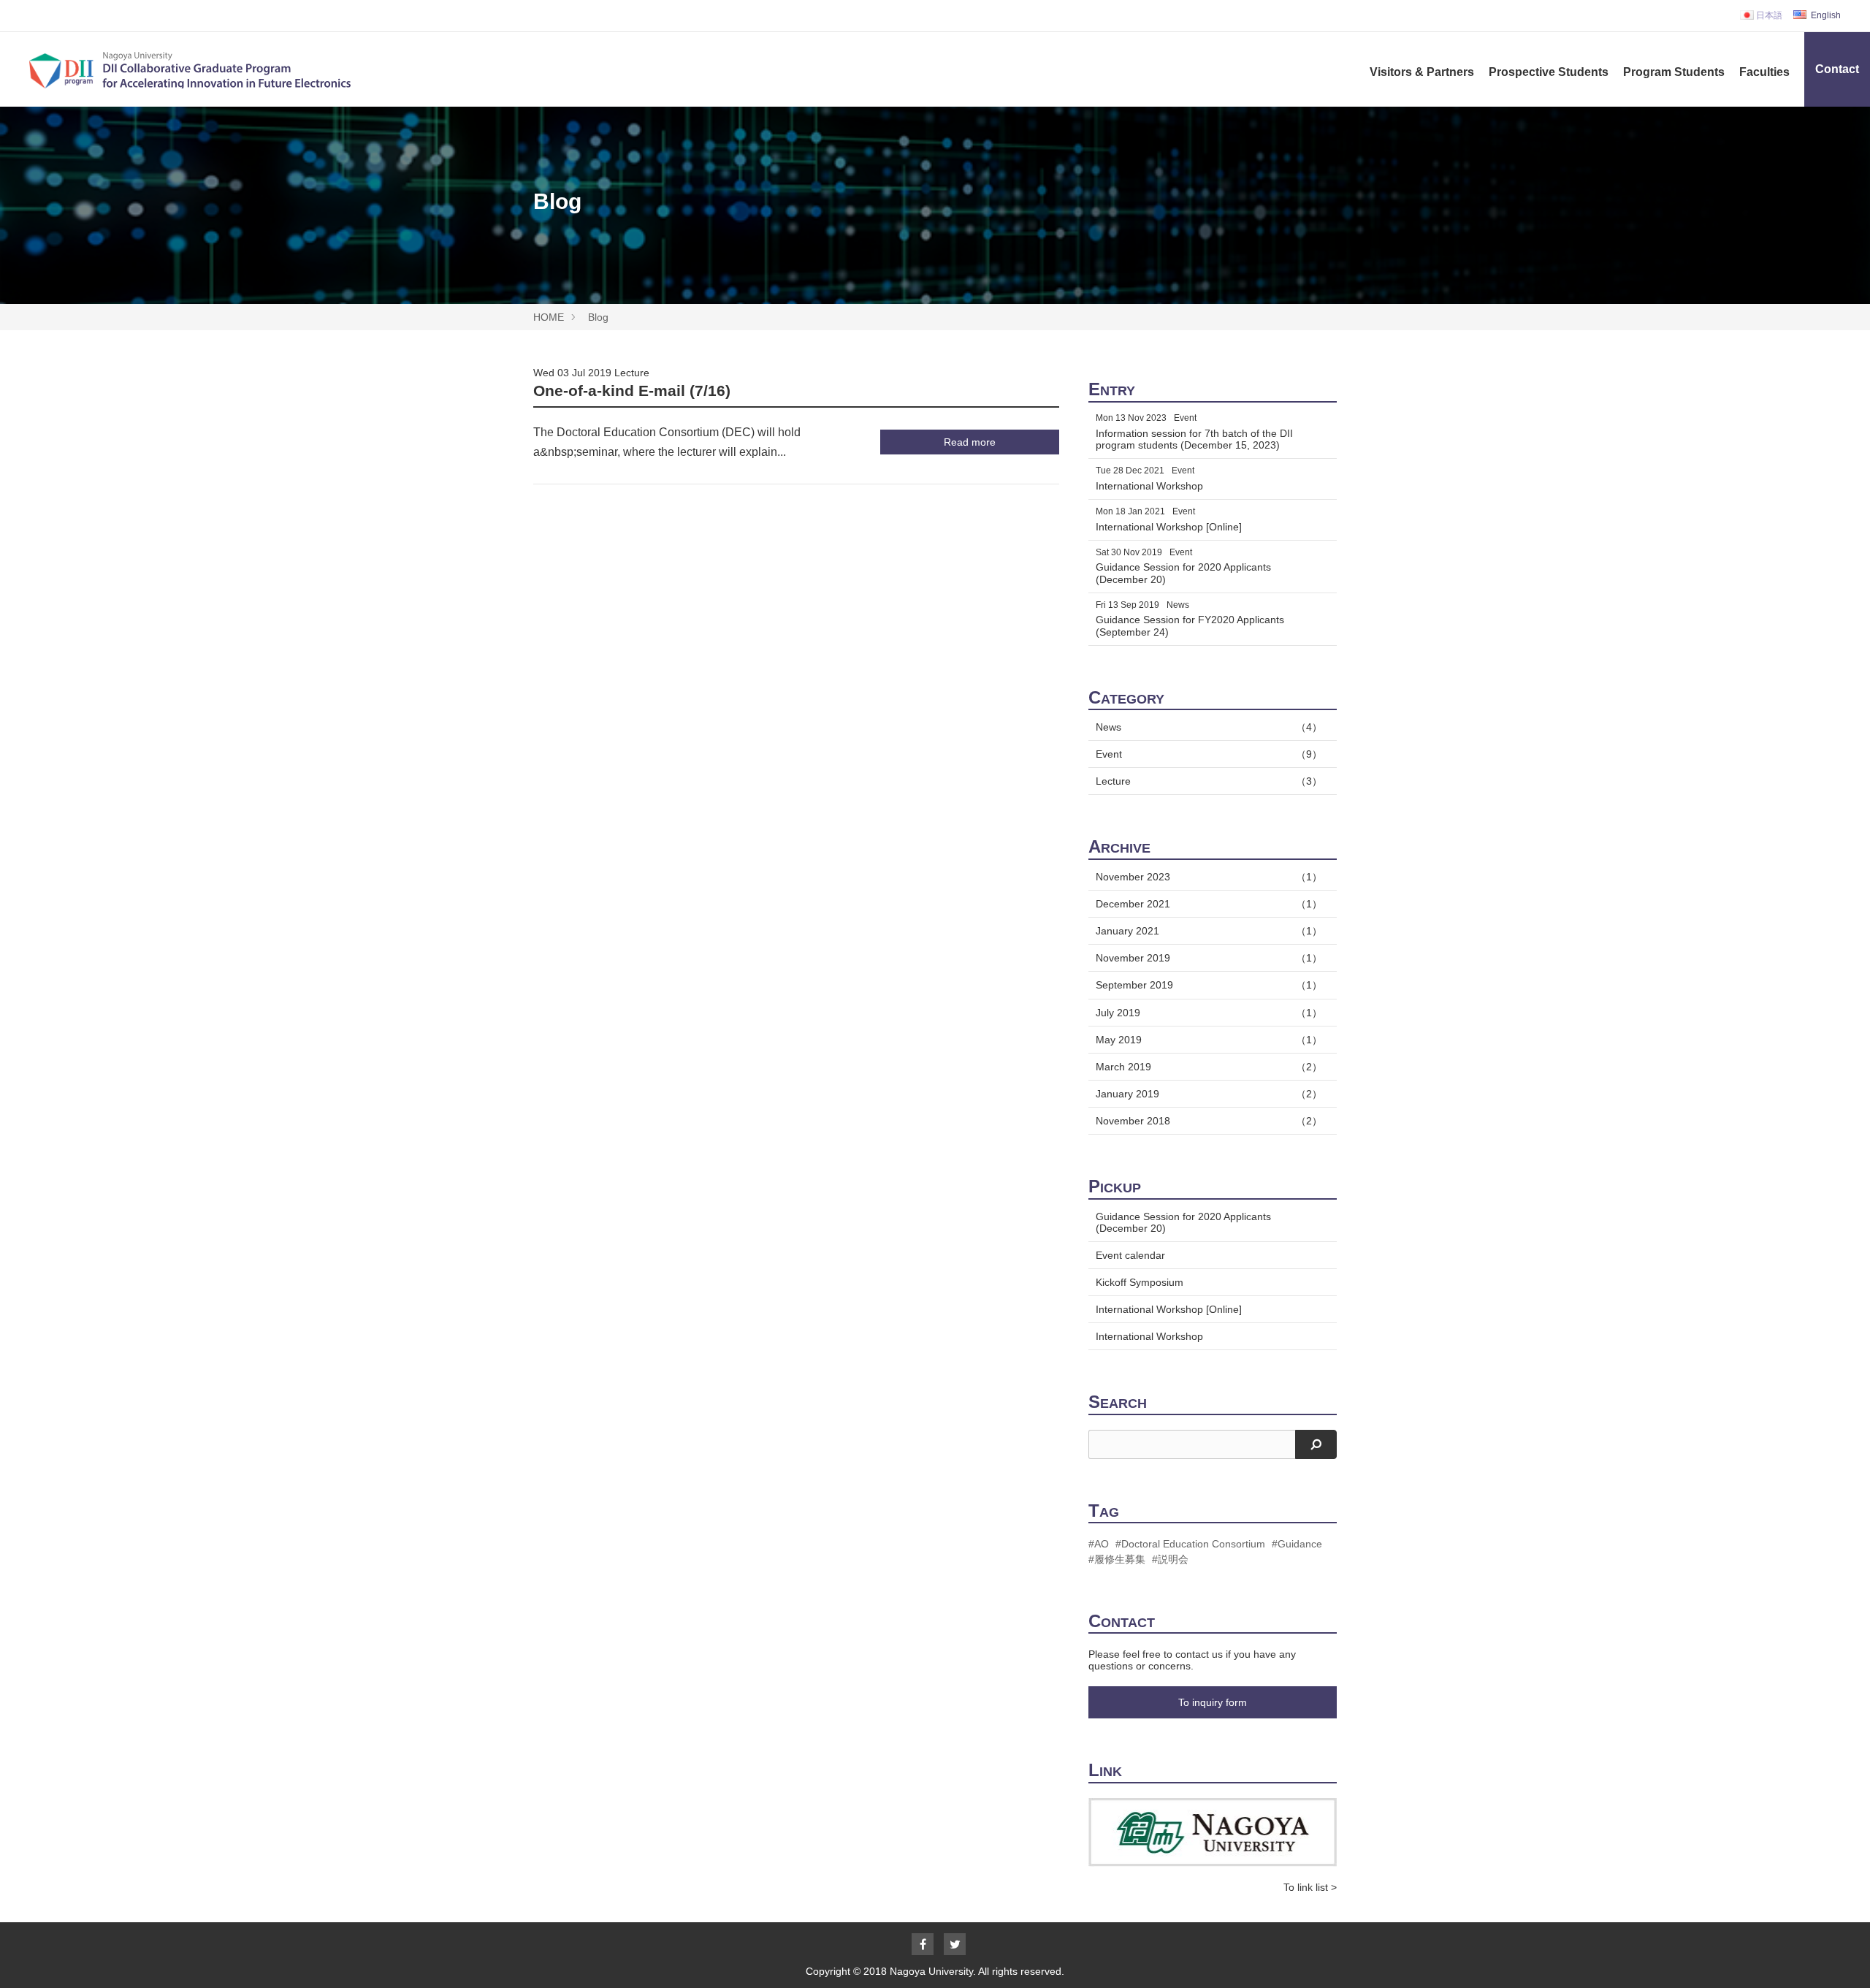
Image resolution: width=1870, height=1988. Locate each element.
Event (1209, 754)
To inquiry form (1213, 1702)
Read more (970, 442)
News (1209, 727)
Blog (598, 317)
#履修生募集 (1117, 1559)
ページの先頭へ (1839, 1957)
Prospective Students (1549, 72)
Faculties (1764, 72)
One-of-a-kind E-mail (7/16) (632, 391)
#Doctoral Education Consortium (1190, 1544)
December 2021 (1209, 904)
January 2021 (1209, 931)
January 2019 (1209, 1094)
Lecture (632, 373)
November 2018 (1209, 1121)
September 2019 (1209, 985)
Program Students (1674, 72)
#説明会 (1170, 1559)
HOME (549, 317)
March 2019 (1209, 1067)
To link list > (1310, 1887)
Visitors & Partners (1422, 72)
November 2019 (1209, 958)
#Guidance (1297, 1544)
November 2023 (1209, 877)
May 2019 (1209, 1040)
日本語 (1768, 15)
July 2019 (1209, 1013)
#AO (1099, 1544)
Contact (1837, 69)
